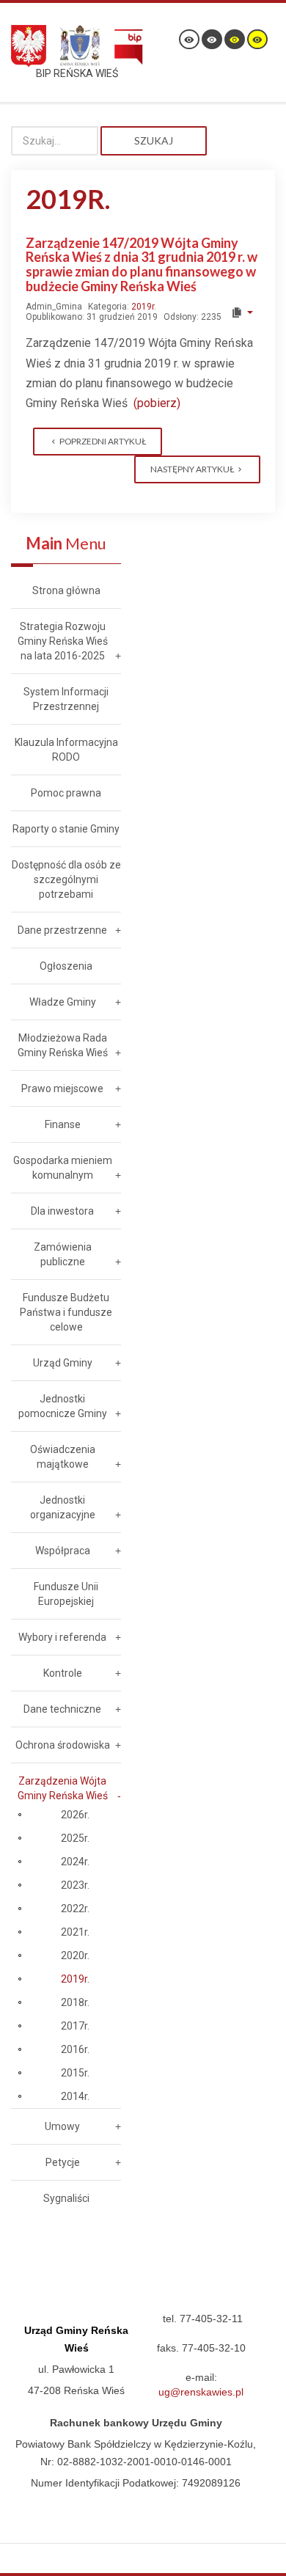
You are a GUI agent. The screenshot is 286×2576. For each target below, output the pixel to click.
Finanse (63, 1124)
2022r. (75, 1909)
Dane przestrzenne (62, 930)
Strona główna (66, 590)
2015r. (75, 2073)
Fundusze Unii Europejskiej (66, 1594)
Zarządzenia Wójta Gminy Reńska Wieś (63, 1788)
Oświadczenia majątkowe (63, 1457)
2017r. (75, 2026)
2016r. (75, 2049)
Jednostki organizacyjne (63, 1507)
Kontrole (63, 1673)
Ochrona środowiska (63, 1745)
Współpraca (63, 1551)
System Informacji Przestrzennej (66, 699)
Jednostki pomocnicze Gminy (63, 1406)
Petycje (63, 2162)
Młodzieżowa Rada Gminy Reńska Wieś (63, 1045)
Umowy (62, 2126)
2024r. (75, 1862)
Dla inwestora (62, 1211)
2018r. (75, 2002)
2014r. (75, 2096)
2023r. (75, 1885)
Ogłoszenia (66, 966)
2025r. (75, 1838)
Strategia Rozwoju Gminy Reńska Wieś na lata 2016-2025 (63, 641)
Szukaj (154, 140)
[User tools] (242, 312)
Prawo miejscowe (62, 1088)
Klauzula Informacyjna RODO (66, 750)
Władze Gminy (63, 1002)
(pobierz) (157, 403)
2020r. (75, 1955)
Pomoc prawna (66, 793)
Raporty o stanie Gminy (66, 829)
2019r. (144, 307)
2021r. (75, 1932)
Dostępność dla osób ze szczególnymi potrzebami (66, 879)
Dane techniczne (62, 1709)
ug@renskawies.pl (201, 2392)
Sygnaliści (66, 2198)
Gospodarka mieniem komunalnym (63, 1168)
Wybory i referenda (62, 1637)
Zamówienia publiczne (63, 1254)
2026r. (75, 1815)
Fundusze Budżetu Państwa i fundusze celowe (66, 1312)
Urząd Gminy (63, 1363)
